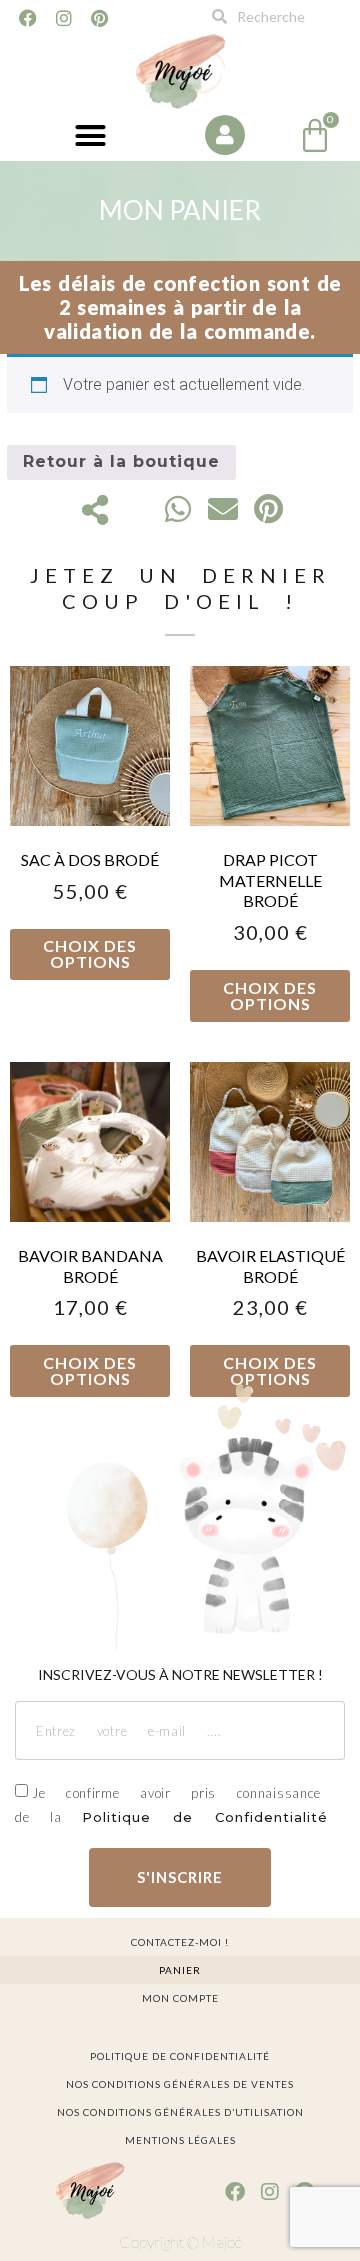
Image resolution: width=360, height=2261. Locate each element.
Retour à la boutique (121, 461)
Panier (180, 1970)
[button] (90, 136)
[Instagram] (64, 18)
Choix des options (90, 953)
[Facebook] (28, 18)
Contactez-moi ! (180, 1942)
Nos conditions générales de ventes (180, 2084)
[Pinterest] (100, 18)
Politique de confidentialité (180, 2056)
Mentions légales (180, 2140)
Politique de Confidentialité (205, 1817)
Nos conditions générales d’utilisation (180, 2112)
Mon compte (180, 1998)
